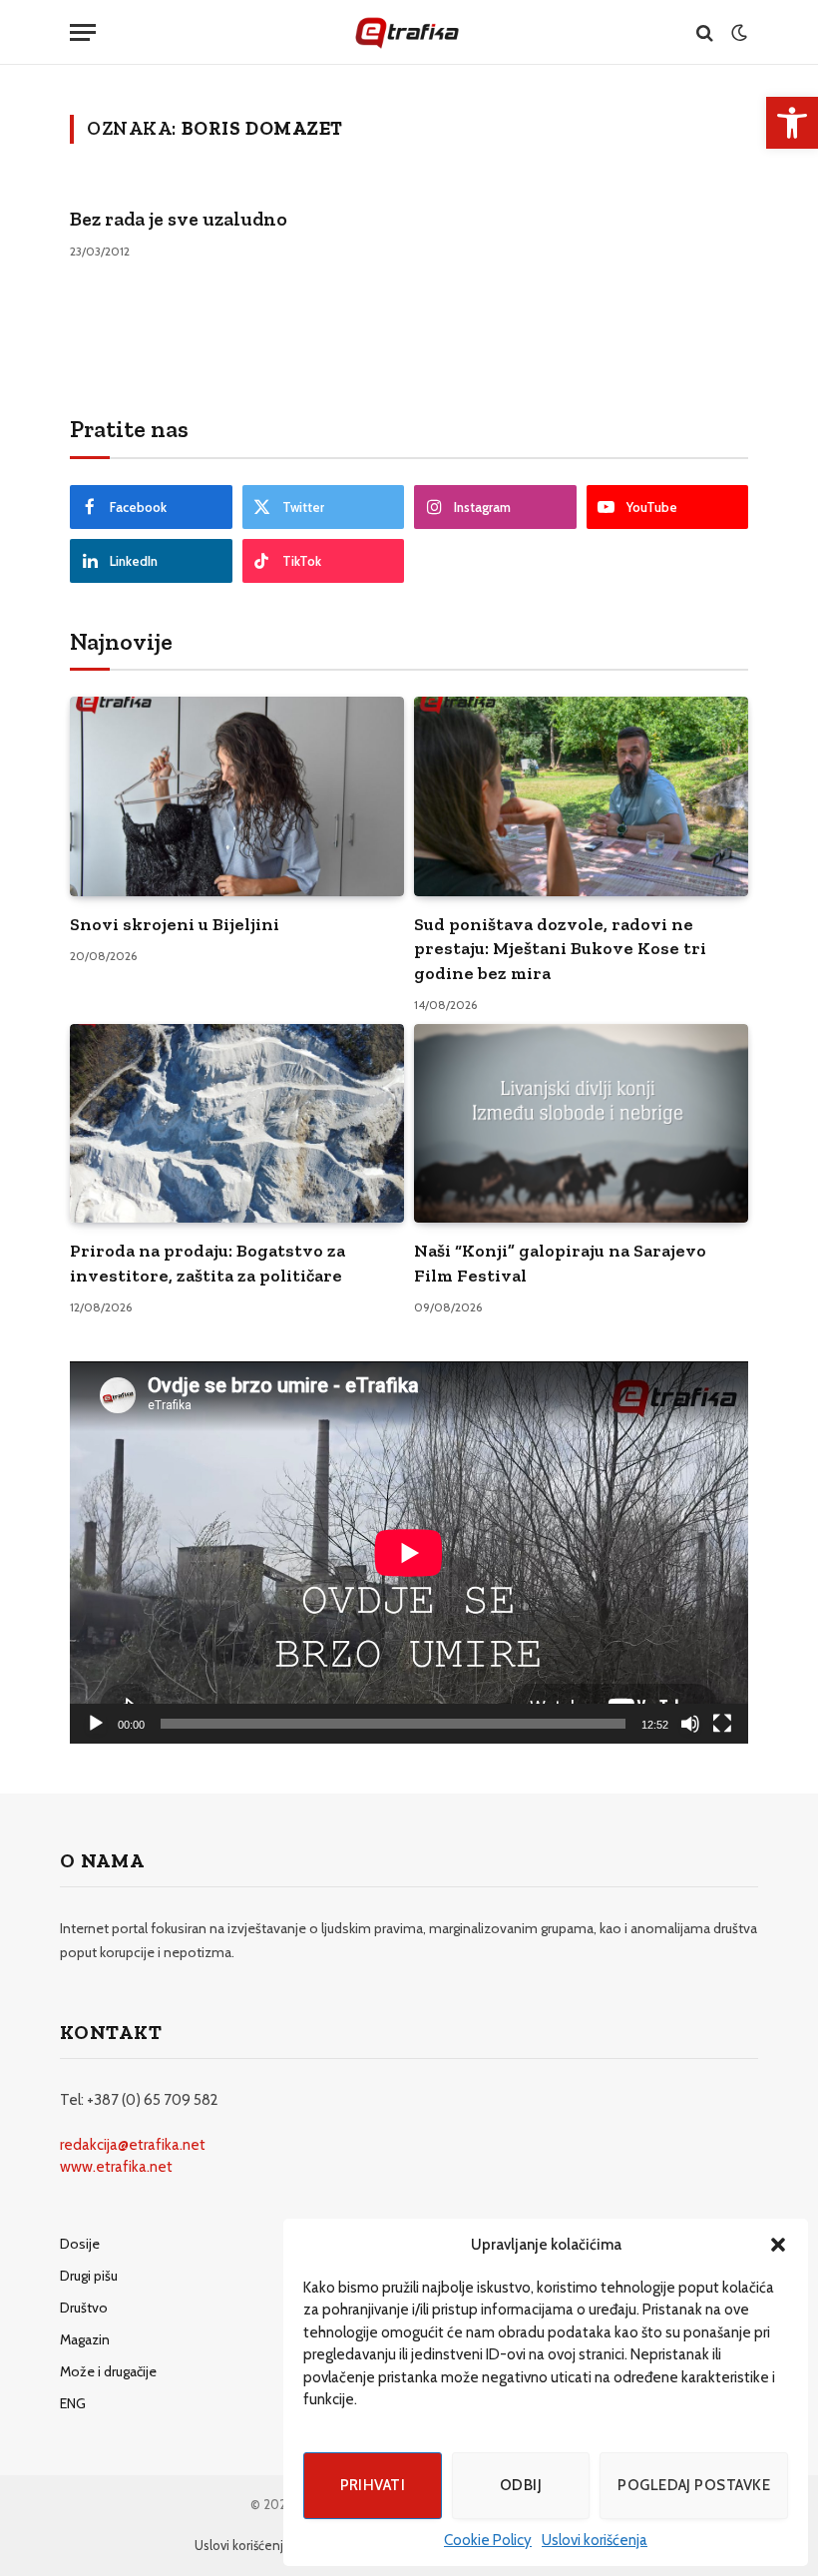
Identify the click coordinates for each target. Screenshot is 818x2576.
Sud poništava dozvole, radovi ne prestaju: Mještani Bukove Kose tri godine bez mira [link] (560, 949)
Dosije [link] (80, 2244)
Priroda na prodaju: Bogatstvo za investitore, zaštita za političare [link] (207, 1263)
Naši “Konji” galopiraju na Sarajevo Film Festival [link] (560, 1263)
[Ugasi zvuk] (690, 1724)
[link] (792, 123)
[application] (409, 1552)
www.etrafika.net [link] (116, 2167)
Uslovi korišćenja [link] (595, 2540)
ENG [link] (73, 2403)
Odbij (521, 2485)
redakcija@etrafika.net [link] (133, 2145)
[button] (778, 2245)
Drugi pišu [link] (89, 2276)
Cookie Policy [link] (488, 2540)
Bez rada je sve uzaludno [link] (179, 219)
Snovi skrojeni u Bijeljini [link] (175, 924)
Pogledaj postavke (694, 2485)
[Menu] (83, 32)
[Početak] (96, 1724)
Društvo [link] (84, 2308)
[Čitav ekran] (722, 1724)
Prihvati (373, 2485)
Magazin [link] (85, 2339)
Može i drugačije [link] (108, 2371)
